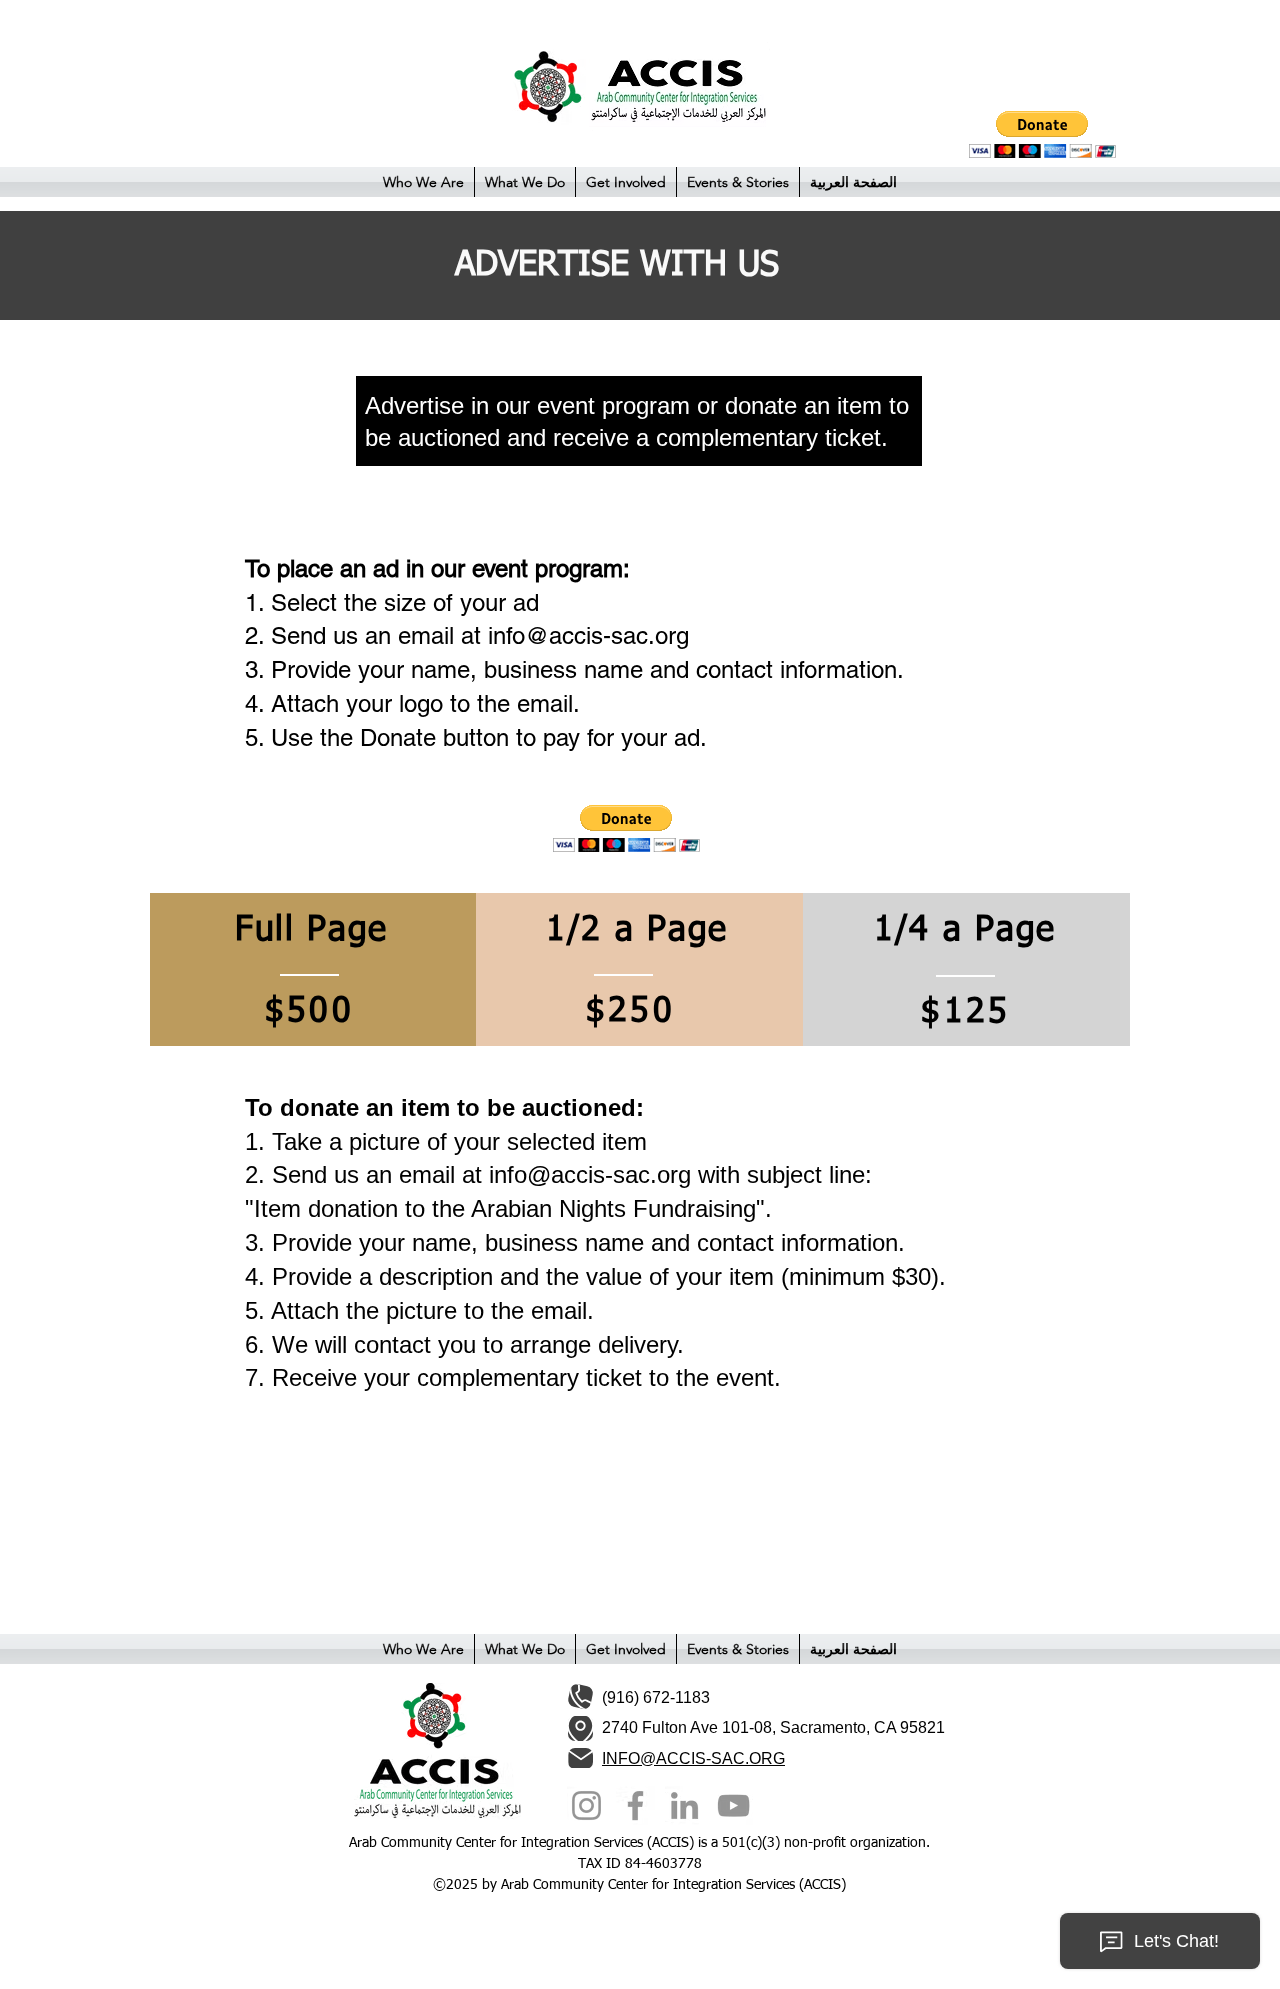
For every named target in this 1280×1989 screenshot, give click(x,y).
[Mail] (580, 1758)
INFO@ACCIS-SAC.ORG (693, 1758)
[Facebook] (635, 1805)
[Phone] (580, 1696)
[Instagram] (586, 1805)
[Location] (580, 1728)
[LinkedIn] (684, 1805)
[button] (423, 182)
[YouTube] (733, 1805)
